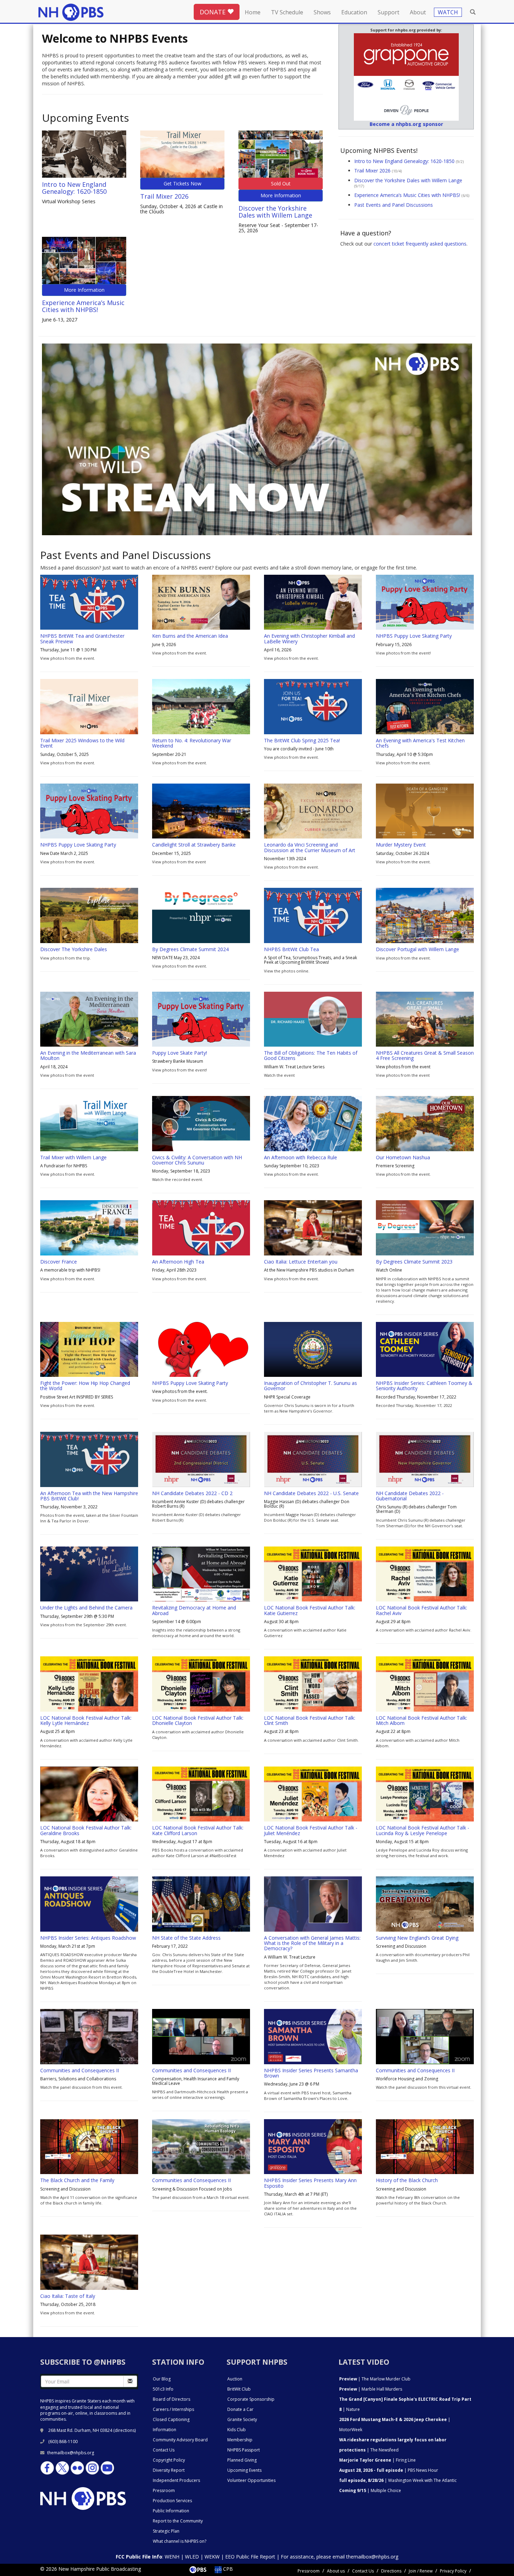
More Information (281, 195)
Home (253, 12)
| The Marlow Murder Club (375, 2379)
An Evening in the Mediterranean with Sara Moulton (88, 1055)
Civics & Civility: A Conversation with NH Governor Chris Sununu (197, 1160)
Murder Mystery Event (401, 845)
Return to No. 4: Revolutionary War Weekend (192, 743)
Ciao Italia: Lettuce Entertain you (301, 1262)
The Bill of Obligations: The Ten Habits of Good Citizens (311, 1055)
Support (388, 12)
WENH (172, 2557)
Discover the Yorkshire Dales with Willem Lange (275, 212)
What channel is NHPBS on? (180, 2541)
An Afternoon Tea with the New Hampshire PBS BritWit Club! (89, 1496)
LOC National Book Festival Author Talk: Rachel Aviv (422, 1610)
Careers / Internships (173, 2409)
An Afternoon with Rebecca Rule (301, 1157)
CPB (227, 2569)
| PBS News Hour (389, 2470)
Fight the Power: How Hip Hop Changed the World (85, 1386)
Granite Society (242, 2419)
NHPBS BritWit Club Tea (291, 949)
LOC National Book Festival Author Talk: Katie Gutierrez (310, 1610)
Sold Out (281, 183)
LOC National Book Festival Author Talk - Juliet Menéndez (311, 1830)
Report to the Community (178, 2521)
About (418, 12)
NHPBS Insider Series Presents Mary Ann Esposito (310, 2183)
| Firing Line (377, 2460)
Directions (391, 2571)
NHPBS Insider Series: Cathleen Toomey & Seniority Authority (424, 1386)
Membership (240, 2440)
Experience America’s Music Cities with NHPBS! (83, 306)
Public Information (171, 2511)
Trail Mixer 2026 (164, 196)
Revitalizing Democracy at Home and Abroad (194, 1610)
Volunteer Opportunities (251, 2480)
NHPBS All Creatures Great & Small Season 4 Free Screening (425, 1055)
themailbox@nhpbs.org (71, 2453)
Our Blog (162, 2379)
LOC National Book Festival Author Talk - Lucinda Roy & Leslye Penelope (423, 1830)
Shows (322, 12)
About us (336, 2571)
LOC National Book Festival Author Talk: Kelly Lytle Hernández (86, 1720)
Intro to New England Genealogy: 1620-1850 (74, 188)
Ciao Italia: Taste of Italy (68, 2296)
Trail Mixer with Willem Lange (73, 1157)
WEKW (212, 2557)
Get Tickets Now (183, 183)
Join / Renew (421, 2571)
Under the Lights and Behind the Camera (86, 1608)
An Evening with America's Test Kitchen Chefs (420, 743)
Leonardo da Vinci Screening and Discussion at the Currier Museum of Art (310, 847)
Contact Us (164, 2450)
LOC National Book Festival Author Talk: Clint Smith (310, 1720)
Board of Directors (172, 2399)
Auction (235, 2379)
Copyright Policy (169, 2460)
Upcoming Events (244, 2470)
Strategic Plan (166, 2531)
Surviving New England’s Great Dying (417, 1938)
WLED (192, 2557)
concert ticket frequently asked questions (420, 244)
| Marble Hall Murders (371, 2389)
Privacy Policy (453, 2571)
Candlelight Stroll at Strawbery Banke (194, 845)
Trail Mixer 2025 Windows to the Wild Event (82, 743)
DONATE (213, 12)
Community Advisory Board (180, 2440)
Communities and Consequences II (80, 2070)
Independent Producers (176, 2480)
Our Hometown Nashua (403, 1157)
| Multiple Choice (370, 2490)
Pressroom (164, 2490)
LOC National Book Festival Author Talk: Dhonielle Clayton (198, 1720)
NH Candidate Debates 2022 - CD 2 (192, 1493)
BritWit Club (239, 2389)
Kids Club (237, 2430)
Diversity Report (169, 2470)
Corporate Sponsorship (251, 2399)
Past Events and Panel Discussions (394, 205)
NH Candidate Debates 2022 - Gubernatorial (410, 1496)
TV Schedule (287, 12)
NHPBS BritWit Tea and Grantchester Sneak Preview (82, 638)
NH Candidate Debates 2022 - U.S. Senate (311, 1493)
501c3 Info (163, 2389)
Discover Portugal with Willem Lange (417, 949)
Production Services (172, 2501)
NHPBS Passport (244, 2450)
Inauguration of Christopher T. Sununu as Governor (310, 1386)
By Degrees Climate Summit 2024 (190, 949)
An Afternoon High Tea (178, 1262)
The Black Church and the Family (77, 2180)
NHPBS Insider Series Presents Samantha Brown (311, 2073)
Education (354, 12)
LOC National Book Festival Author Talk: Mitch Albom (422, 1720)
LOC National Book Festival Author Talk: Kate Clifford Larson (198, 1830)
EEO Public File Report (250, 2557)
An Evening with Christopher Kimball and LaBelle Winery (309, 638)
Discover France (59, 1262)
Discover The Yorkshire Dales (74, 949)
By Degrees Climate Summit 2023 (414, 1262)
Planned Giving (242, 2460)
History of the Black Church (407, 2180)
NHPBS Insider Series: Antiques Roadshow (88, 1938)
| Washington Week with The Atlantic (398, 2480)
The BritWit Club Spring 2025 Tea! (302, 740)
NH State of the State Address (186, 1938)
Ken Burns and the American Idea (190, 636)
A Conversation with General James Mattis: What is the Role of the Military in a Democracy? (312, 1943)
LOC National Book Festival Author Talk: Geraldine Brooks (86, 1830)
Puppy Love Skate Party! (180, 1053)
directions (125, 2430)
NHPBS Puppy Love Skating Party (414, 636)
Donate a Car (240, 2409)
